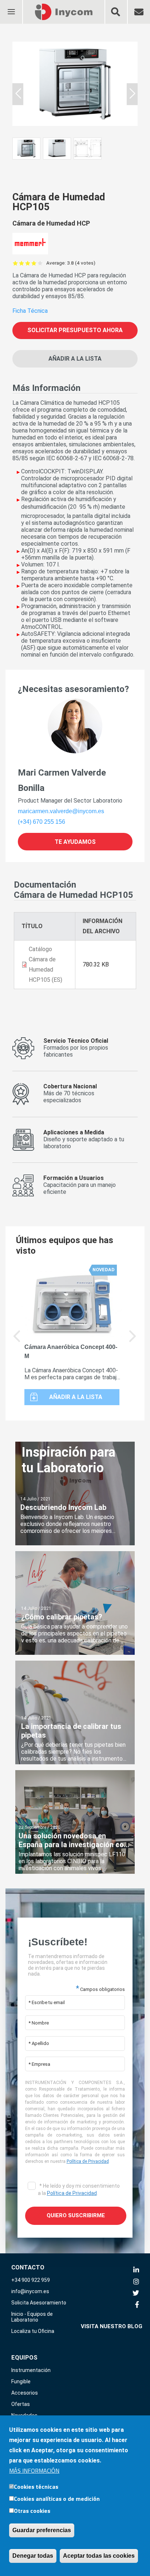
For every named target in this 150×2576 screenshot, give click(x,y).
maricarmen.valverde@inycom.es (61, 811)
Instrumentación (31, 2370)
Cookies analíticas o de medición (57, 2499)
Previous (17, 1341)
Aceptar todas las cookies (99, 2556)
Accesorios (25, 2393)
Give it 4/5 (34, 263)
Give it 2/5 (22, 263)
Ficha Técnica (30, 311)
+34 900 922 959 (31, 2280)
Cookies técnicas (36, 2487)
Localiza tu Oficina (33, 2331)
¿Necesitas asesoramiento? (73, 689)
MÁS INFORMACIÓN (34, 2471)
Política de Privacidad (88, 2161)
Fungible (21, 2381)
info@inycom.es (30, 2291)
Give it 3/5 (28, 263)
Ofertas (21, 2404)
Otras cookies (32, 2511)
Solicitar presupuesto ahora (75, 330)
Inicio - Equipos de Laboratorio (32, 2317)
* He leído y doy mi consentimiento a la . (79, 2189)
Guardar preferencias (42, 2530)
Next (133, 1341)
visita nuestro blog (112, 2326)
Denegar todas (33, 2556)
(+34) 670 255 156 (42, 822)
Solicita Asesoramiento (39, 2303)
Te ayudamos (75, 842)
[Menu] (11, 7)
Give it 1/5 (15, 263)
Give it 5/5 (40, 263)
